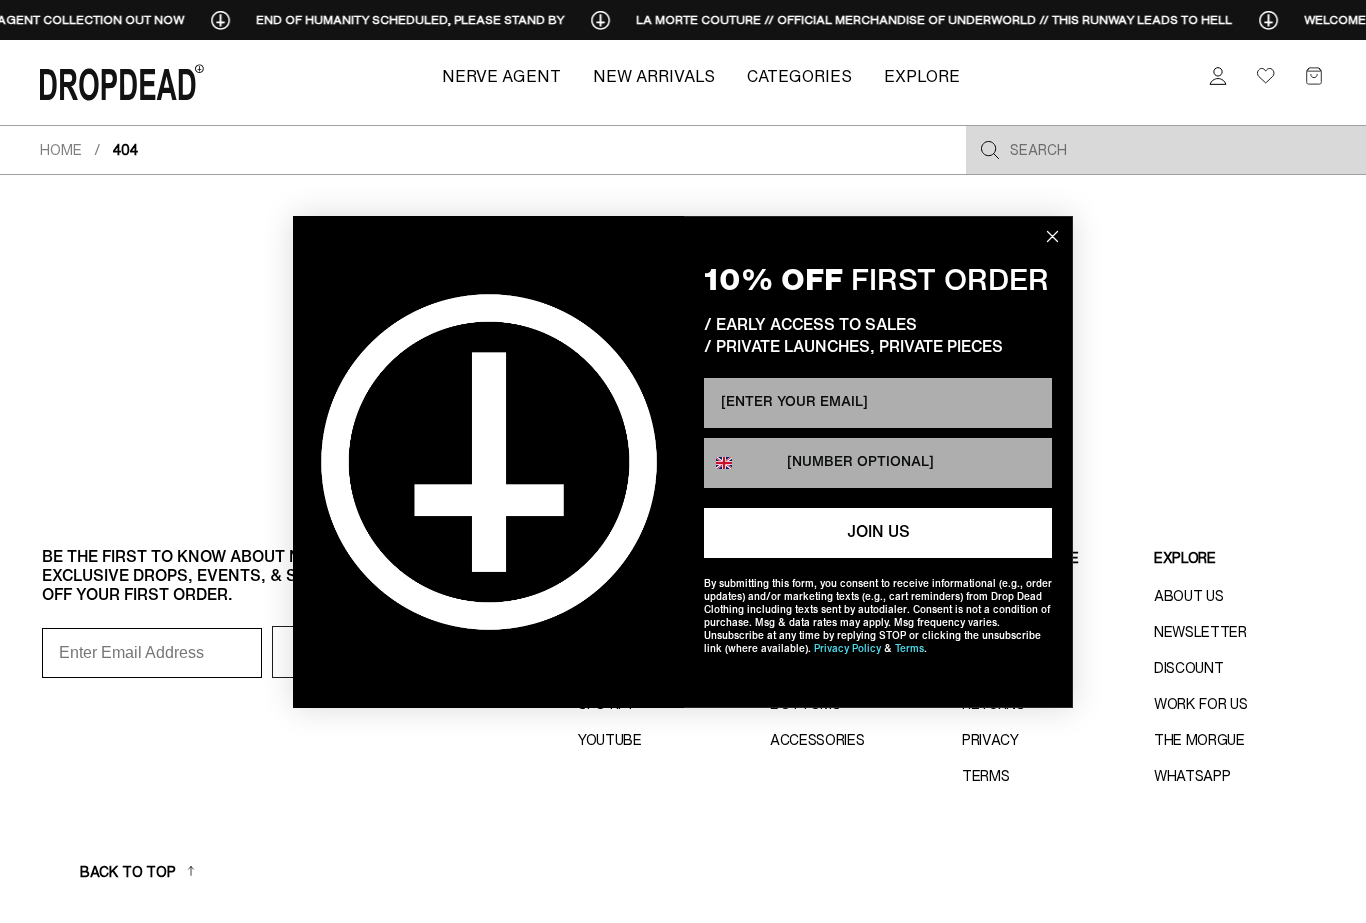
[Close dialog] (1052, 236)
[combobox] (741, 463)
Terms (909, 649)
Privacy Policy (847, 649)
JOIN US (878, 533)
